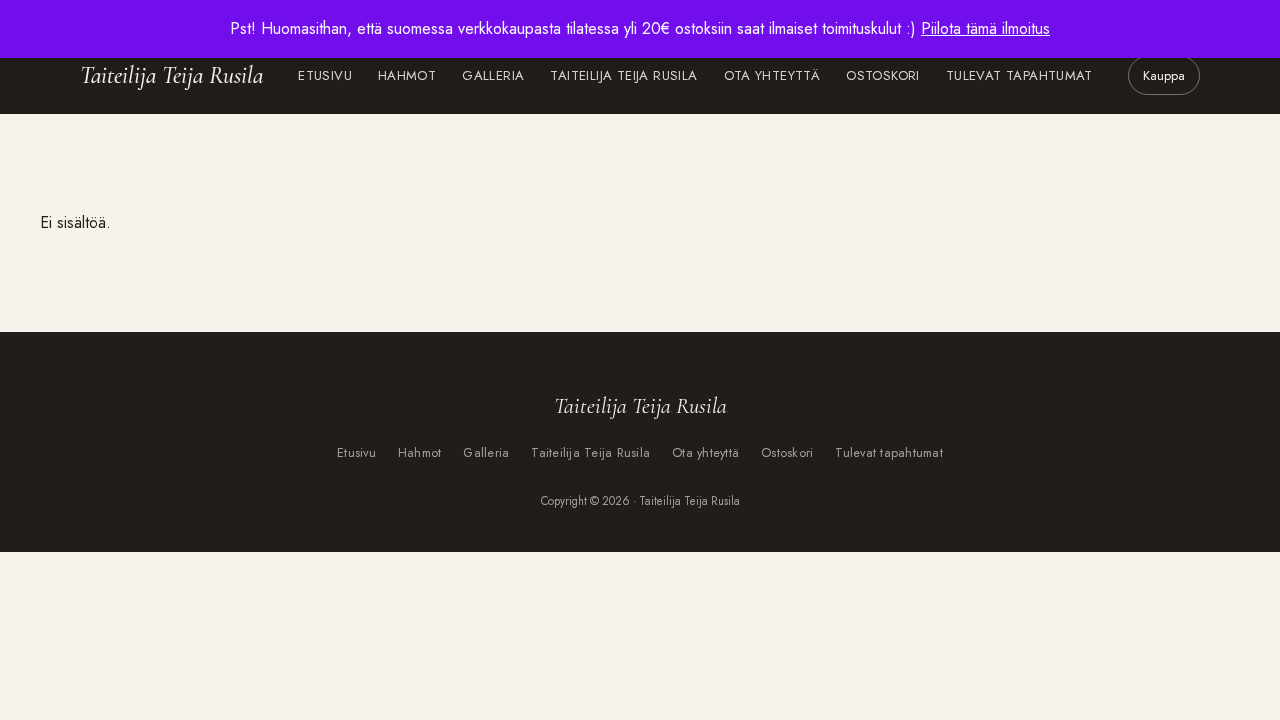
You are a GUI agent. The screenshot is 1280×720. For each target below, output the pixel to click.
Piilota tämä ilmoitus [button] (985, 28)
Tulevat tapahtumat (1019, 75)
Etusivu (325, 75)
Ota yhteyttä (772, 75)
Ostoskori (883, 75)
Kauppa (1164, 75)
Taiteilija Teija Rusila (171, 75)
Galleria (493, 75)
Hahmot (407, 75)
